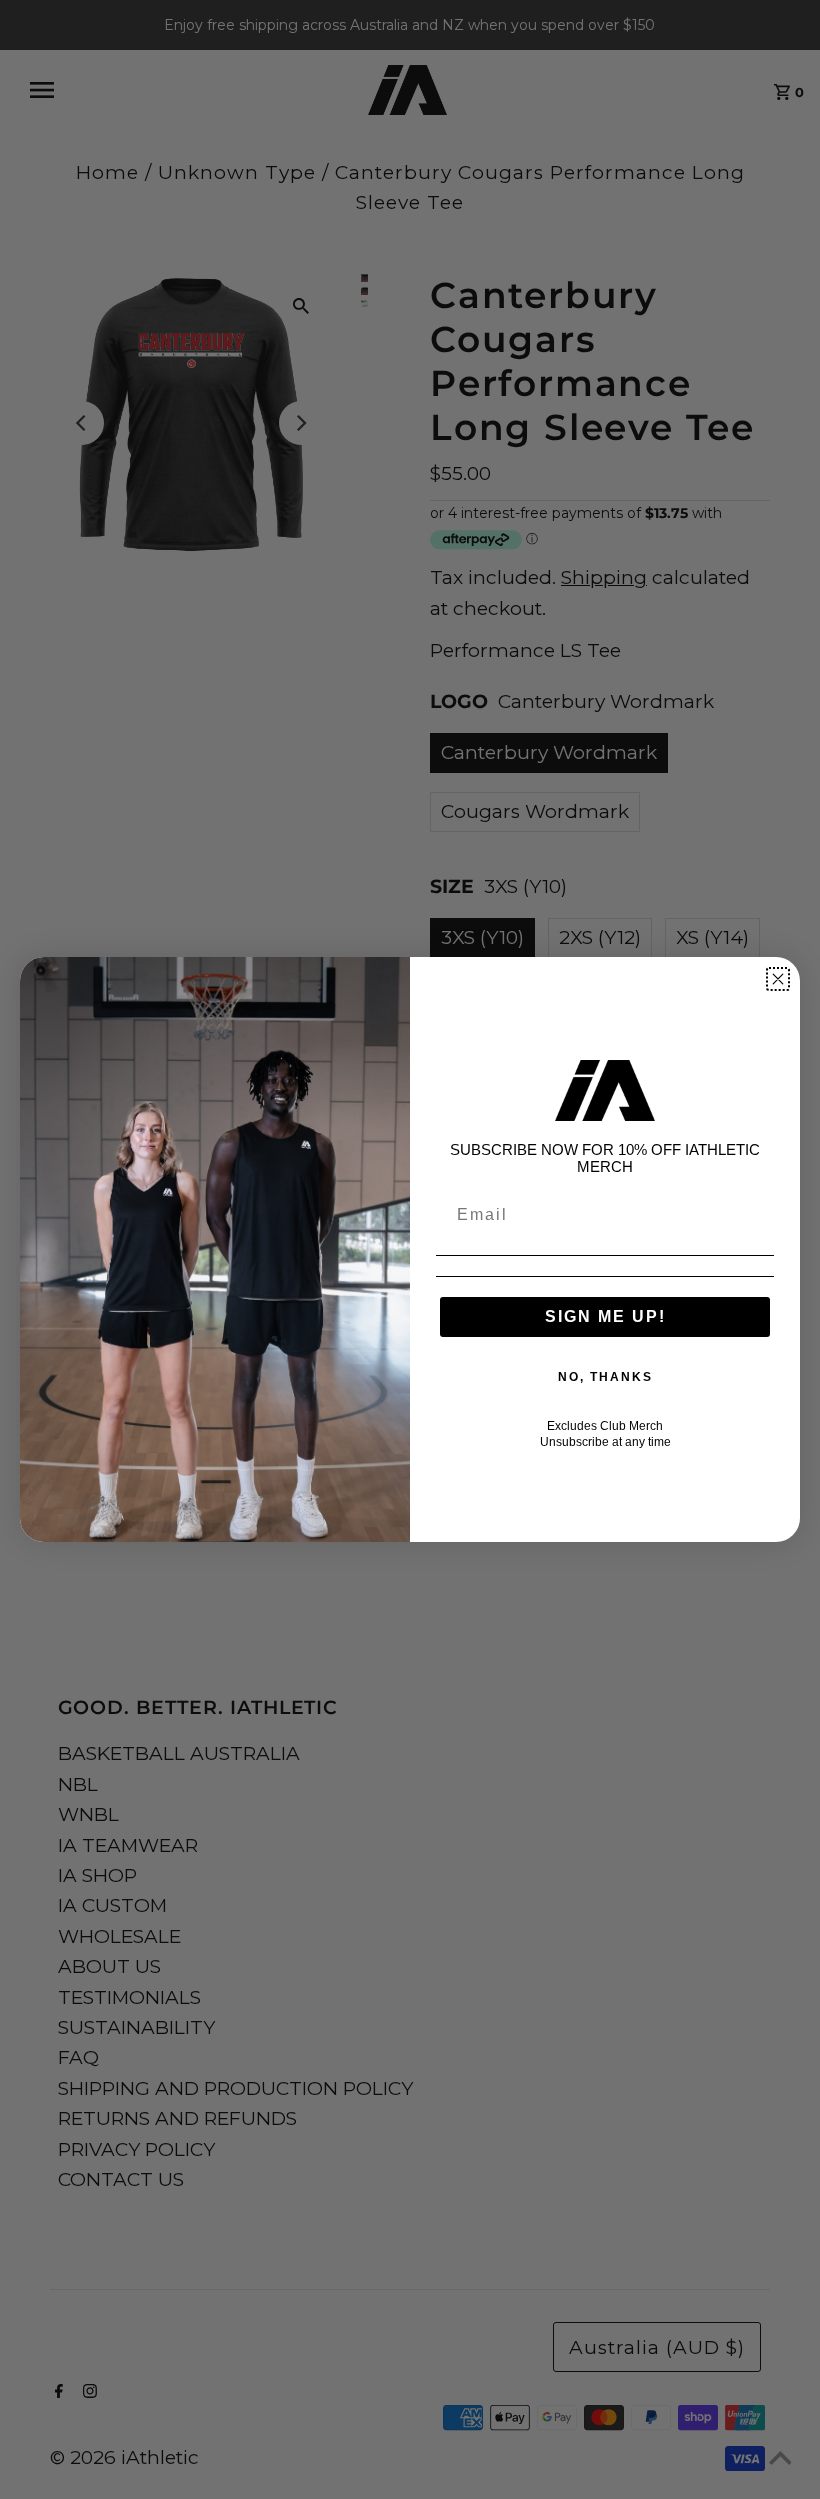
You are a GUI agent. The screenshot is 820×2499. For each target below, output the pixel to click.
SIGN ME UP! (605, 1316)
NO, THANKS (605, 1377)
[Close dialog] (778, 979)
